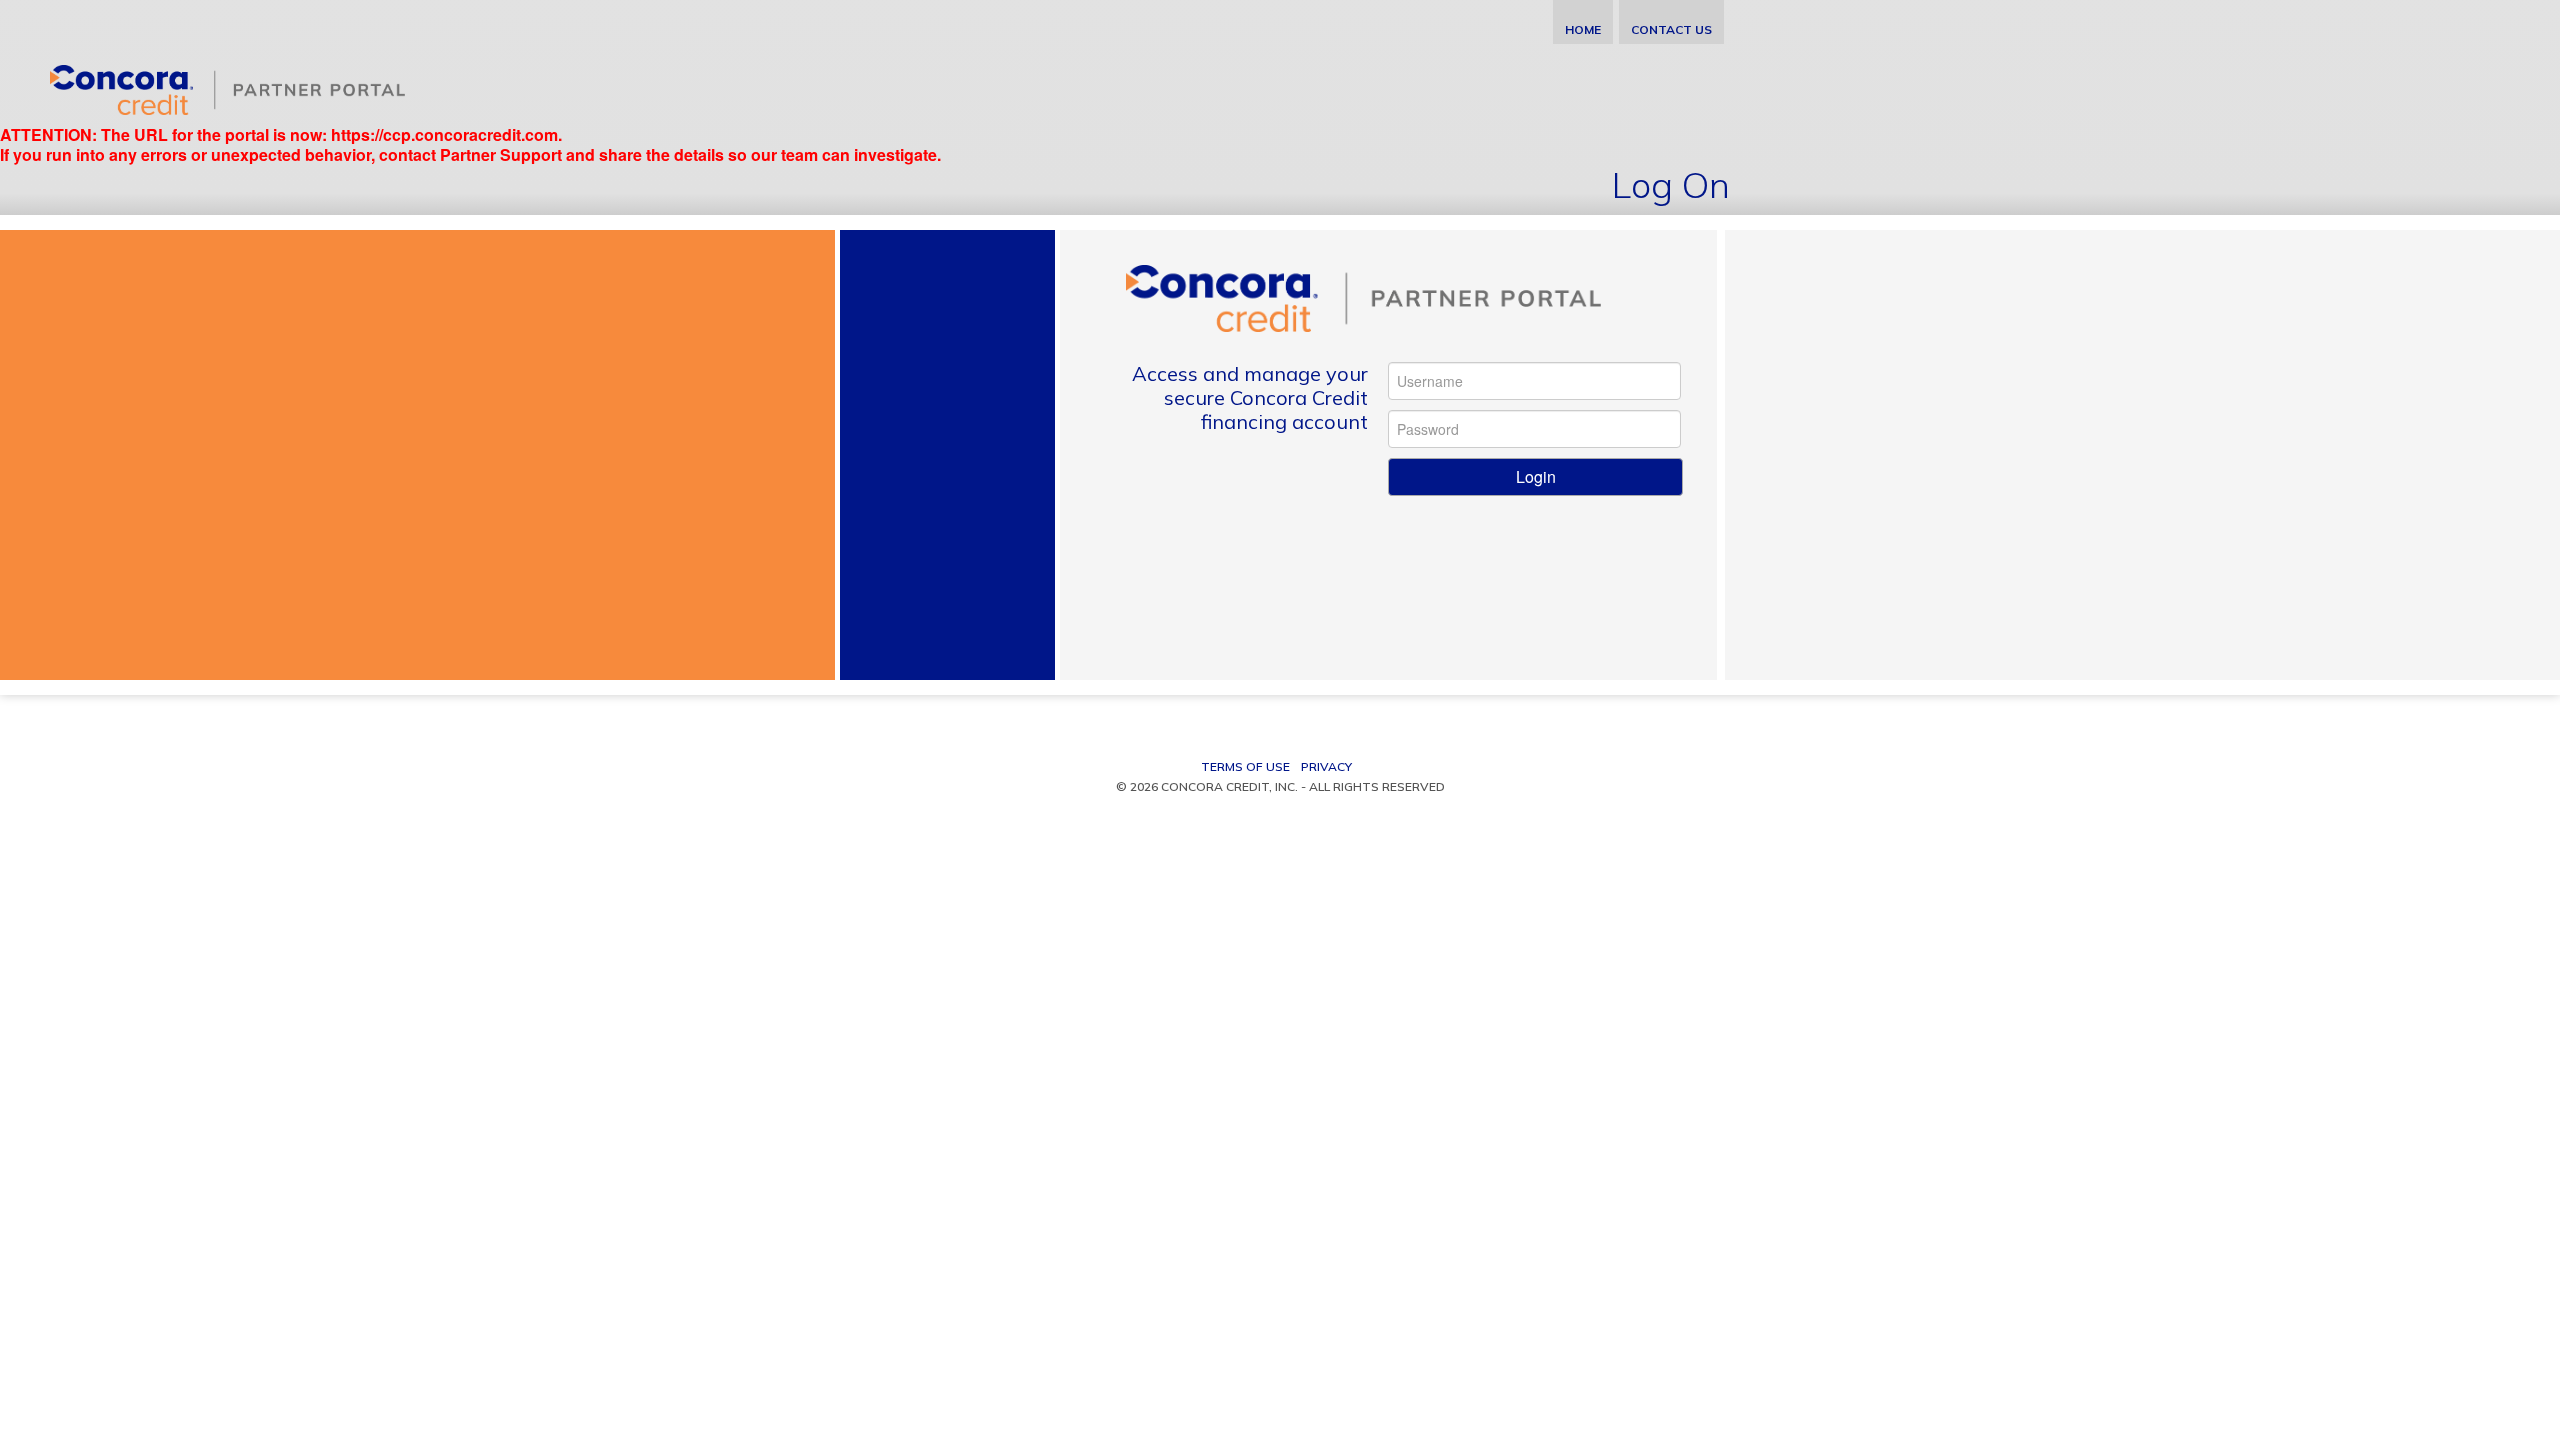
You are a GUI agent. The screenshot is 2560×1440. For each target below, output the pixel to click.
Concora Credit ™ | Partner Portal (249, 85)
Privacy (1326, 766)
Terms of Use (1245, 766)
